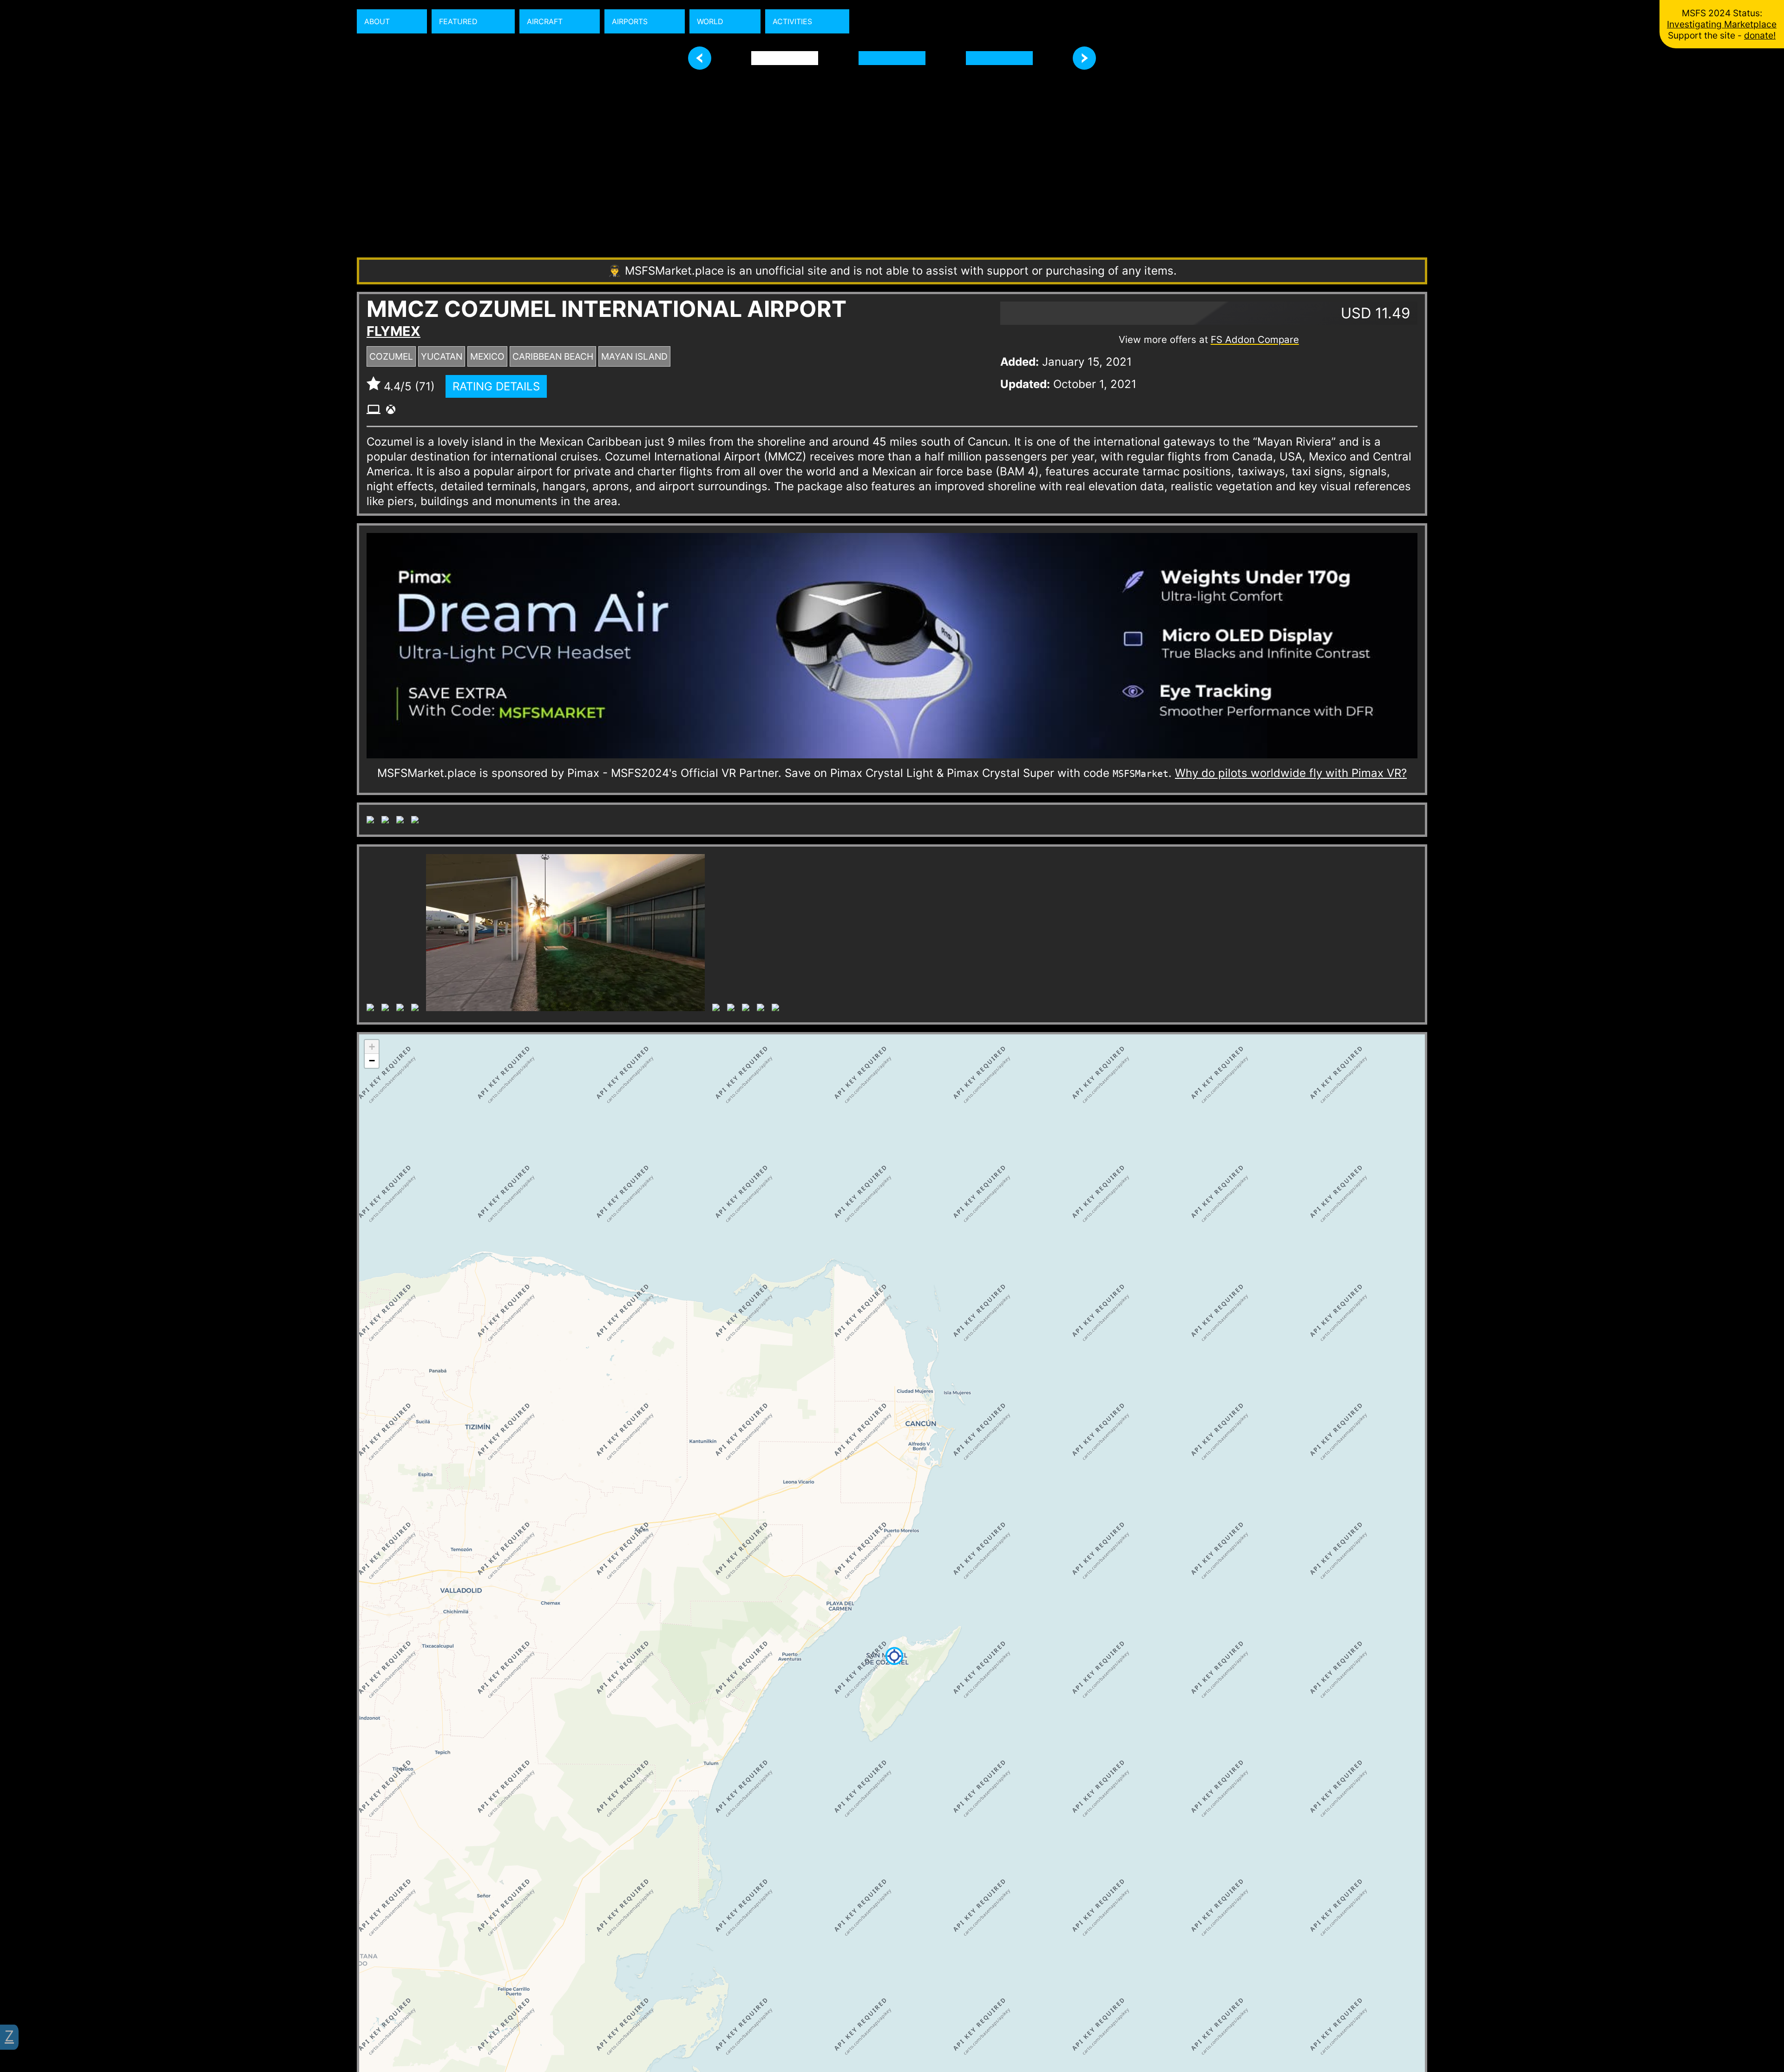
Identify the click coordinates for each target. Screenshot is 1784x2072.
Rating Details (496, 386)
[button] (372, 1625)
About (377, 21)
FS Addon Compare (1255, 339)
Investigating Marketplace (1722, 24)
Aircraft (545, 21)
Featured (458, 21)
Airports (630, 21)
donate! (1760, 35)
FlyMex (394, 331)
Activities (792, 21)
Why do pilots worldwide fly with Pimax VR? (1291, 773)
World (710, 21)
